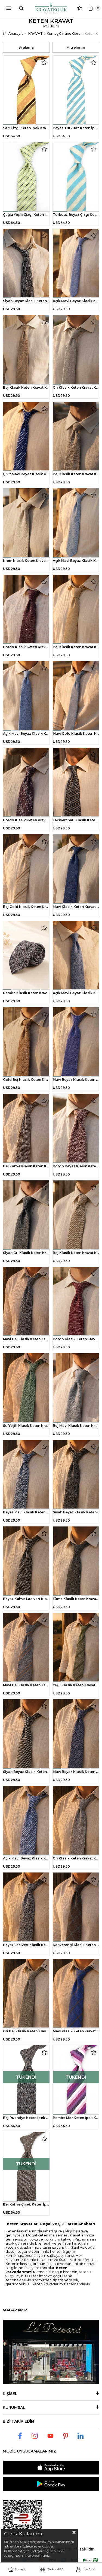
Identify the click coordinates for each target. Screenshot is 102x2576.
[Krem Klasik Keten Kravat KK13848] (26, 523)
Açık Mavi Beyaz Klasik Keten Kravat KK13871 (26, 1858)
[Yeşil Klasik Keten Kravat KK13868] (76, 1648)
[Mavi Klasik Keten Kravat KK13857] (76, 869)
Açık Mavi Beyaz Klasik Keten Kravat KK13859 (76, 993)
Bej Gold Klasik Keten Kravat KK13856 (26, 907)
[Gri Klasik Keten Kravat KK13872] (76, 1821)
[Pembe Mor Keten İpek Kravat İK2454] (76, 2080)
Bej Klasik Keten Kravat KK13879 (76, 1253)
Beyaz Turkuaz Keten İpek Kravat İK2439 (76, 128)
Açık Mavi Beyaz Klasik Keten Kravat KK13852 (26, 733)
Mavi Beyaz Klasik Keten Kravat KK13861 (76, 1080)
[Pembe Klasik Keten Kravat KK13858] (26, 956)
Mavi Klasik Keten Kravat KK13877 (76, 2031)
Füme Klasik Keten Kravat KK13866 (76, 1599)
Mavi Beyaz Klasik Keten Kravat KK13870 (76, 1772)
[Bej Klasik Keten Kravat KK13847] (76, 436)
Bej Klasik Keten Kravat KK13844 (26, 387)
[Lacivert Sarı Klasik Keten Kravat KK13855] (76, 782)
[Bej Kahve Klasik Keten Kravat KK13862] (26, 1129)
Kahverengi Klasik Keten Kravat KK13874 (76, 1945)
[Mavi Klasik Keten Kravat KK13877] (76, 1994)
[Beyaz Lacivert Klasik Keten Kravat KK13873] (26, 1907)
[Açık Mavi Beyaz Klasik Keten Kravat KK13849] (76, 523)
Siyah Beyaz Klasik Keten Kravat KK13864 (76, 1512)
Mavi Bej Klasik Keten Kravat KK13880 (26, 1339)
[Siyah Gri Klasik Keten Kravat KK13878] (26, 1215)
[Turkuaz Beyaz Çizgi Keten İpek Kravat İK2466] (76, 177)
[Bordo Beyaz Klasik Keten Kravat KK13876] (76, 1129)
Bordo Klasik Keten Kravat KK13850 (26, 647)
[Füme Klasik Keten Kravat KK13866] (76, 1561)
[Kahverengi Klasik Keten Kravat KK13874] (76, 1907)
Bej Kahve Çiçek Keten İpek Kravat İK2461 (26, 2204)
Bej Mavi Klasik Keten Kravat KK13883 (76, 1426)
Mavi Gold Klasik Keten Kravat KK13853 (76, 733)
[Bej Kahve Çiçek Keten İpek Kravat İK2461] (26, 2167)
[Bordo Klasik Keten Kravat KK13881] (76, 1302)
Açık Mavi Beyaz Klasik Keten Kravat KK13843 (76, 301)
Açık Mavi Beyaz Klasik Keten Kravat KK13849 (76, 561)
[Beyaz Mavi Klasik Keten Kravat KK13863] (26, 1475)
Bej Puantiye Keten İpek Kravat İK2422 (26, 2118)
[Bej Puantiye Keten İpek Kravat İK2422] (26, 2080)
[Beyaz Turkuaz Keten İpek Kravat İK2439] (76, 90)
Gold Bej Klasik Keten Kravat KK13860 (26, 1080)
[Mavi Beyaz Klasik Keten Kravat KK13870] (76, 1734)
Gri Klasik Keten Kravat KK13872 (76, 1858)
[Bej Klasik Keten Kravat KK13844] (26, 350)
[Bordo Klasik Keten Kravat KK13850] (26, 610)
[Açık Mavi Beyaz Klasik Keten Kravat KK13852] (26, 696)
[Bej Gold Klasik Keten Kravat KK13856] (26, 869)
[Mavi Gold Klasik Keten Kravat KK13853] (76, 696)
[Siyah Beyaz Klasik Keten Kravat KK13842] (26, 264)
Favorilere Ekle (44, 62)
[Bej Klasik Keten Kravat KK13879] (76, 1215)
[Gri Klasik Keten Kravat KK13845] (76, 350)
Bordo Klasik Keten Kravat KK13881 (76, 1339)
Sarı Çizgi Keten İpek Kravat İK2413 (26, 128)
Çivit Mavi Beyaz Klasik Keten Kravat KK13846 (26, 474)
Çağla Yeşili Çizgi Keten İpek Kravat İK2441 (26, 215)
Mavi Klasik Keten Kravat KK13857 (76, 907)
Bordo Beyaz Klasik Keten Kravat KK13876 (76, 1166)
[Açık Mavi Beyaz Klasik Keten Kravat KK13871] (26, 1821)
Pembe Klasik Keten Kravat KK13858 (26, 993)
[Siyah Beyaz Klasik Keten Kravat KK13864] (76, 1475)
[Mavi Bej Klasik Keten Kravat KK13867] (26, 1648)
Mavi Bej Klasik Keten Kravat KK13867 (26, 1685)
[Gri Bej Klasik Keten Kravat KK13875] (26, 1994)
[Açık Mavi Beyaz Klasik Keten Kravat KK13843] (76, 264)
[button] (11, 125)
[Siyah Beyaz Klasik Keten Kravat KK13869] (26, 1734)
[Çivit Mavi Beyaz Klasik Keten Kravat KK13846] (26, 436)
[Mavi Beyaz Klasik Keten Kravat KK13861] (76, 1042)
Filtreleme (76, 47)
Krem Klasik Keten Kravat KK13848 (26, 561)
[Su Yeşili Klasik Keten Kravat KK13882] (26, 1388)
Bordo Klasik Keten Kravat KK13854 (26, 820)
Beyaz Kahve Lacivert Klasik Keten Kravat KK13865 (26, 1599)
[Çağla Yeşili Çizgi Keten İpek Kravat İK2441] (26, 177)
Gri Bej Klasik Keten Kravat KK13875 (26, 2031)
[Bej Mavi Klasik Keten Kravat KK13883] (76, 1388)
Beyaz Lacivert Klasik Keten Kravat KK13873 (26, 1945)
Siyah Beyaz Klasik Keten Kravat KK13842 (26, 301)
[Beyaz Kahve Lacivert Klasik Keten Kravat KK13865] (26, 1561)
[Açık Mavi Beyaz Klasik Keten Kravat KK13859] (76, 956)
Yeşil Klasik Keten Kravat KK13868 (76, 1685)
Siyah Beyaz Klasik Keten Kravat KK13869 (26, 1772)
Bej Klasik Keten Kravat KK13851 (76, 647)
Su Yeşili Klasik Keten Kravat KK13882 (26, 1426)
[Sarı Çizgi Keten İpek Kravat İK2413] (26, 90)
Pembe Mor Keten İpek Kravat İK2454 (76, 2118)
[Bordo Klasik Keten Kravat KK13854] (26, 782)
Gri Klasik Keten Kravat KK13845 (76, 387)
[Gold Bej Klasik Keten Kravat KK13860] (26, 1042)
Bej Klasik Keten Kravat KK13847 (76, 474)
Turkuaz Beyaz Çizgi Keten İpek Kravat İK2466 (76, 215)
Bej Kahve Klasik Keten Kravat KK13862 (26, 1166)
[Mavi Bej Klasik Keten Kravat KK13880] (26, 1302)
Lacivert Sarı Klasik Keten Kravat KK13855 (76, 820)
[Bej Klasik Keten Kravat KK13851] (76, 610)
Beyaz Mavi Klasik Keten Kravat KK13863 (26, 1512)
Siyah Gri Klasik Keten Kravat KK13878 (26, 1253)
